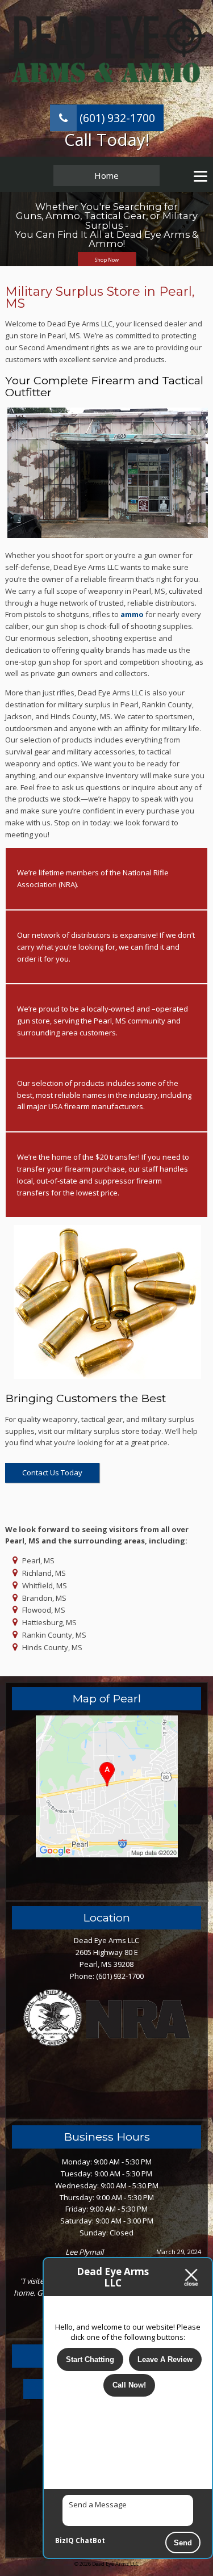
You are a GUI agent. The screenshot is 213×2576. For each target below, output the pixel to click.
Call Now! (129, 2385)
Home (106, 175)
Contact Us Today (52, 1472)
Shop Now (107, 260)
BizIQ (64, 2541)
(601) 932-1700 (116, 118)
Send (183, 2543)
